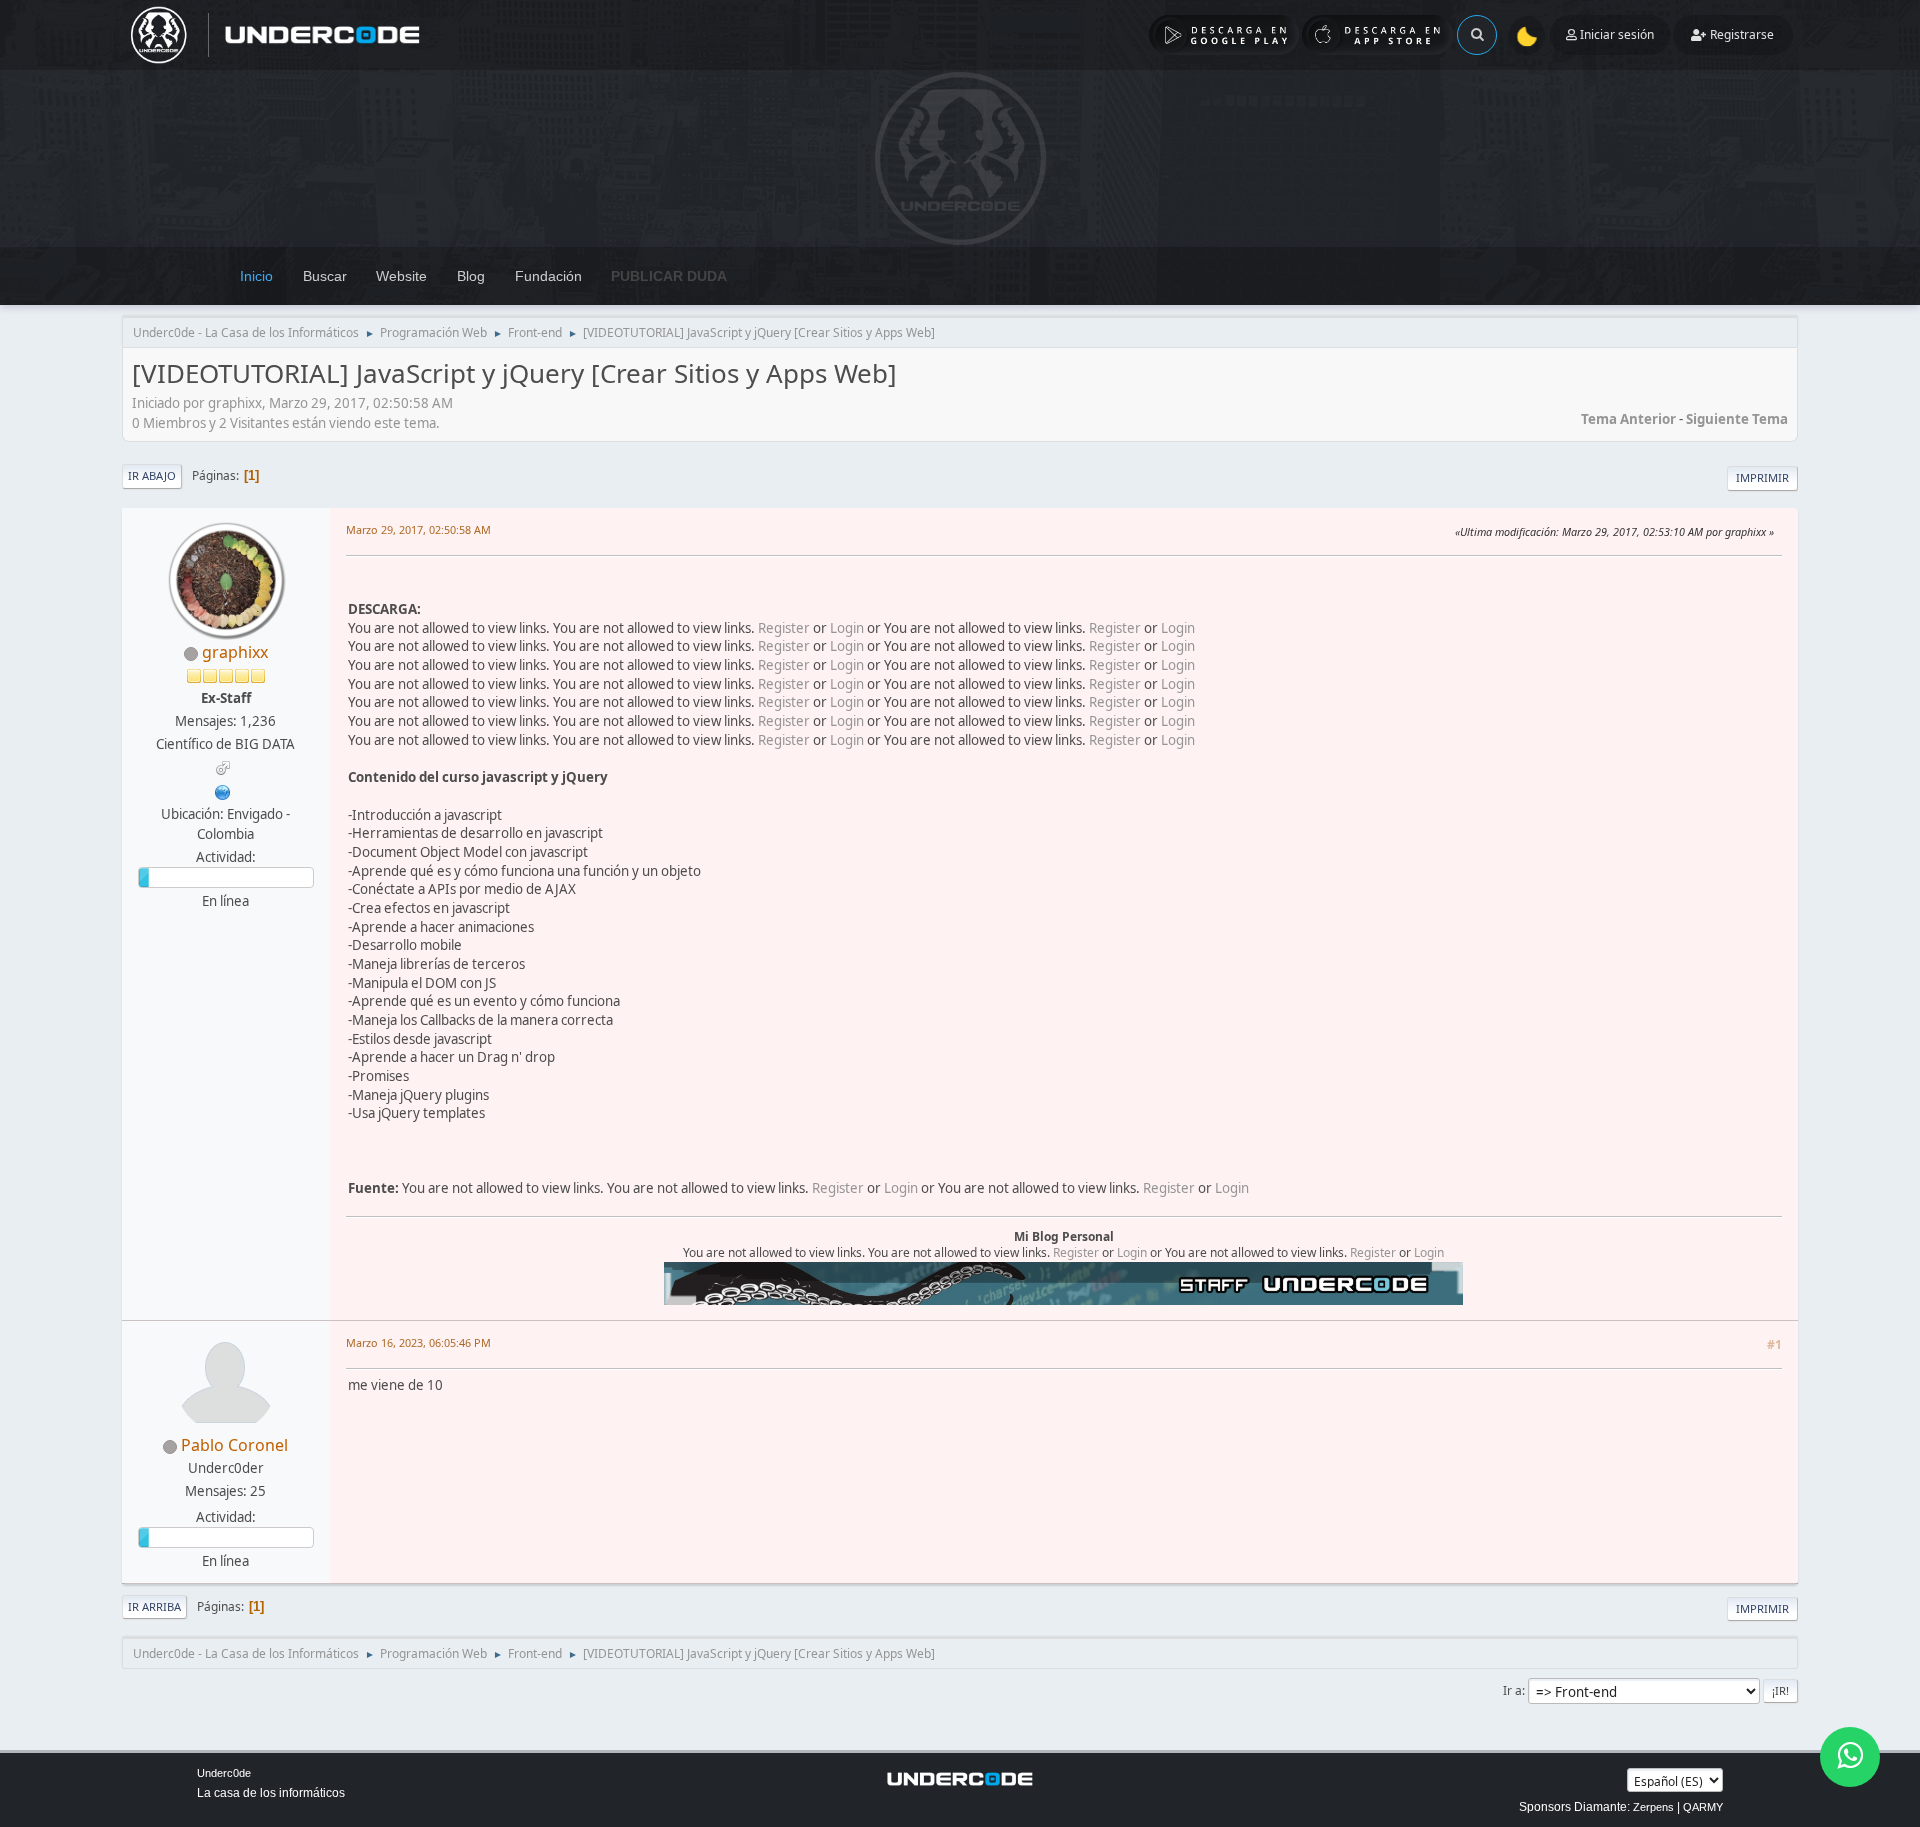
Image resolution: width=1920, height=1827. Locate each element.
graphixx (235, 652)
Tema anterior (1628, 419)
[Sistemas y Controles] (223, 790)
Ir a (1512, 1690)
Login (847, 628)
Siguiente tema (1737, 419)
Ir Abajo (152, 475)
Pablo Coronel (234, 1445)
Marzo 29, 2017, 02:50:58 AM (418, 529)
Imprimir (1762, 477)
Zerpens (1653, 1807)
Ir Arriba (154, 1606)
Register (784, 628)
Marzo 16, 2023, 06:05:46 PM (418, 1342)
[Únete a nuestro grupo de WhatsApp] (1850, 1757)
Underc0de (224, 1773)
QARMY (1703, 1807)
